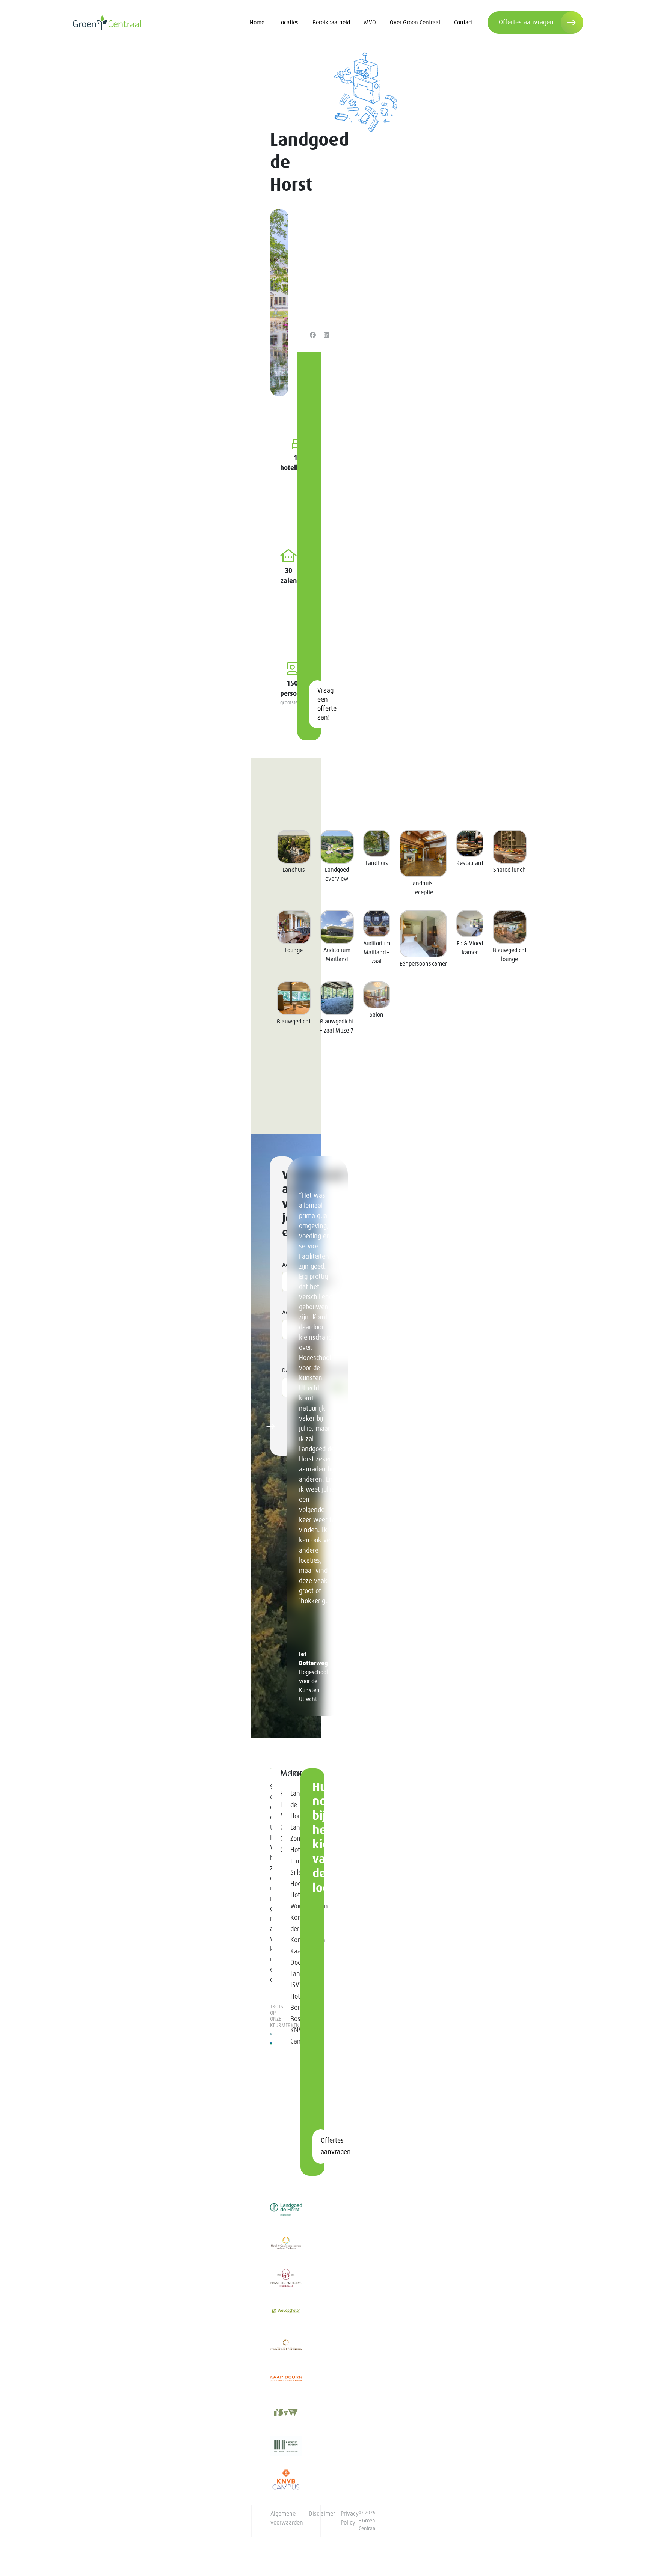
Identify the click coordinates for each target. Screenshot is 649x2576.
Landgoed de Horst (291, 1805)
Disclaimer (322, 2514)
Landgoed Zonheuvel (291, 1833)
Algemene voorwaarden (287, 2518)
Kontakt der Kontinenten (291, 1929)
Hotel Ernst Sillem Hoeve (291, 1867)
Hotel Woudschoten (291, 1901)
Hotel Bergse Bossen (291, 2008)
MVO (370, 23)
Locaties (288, 23)
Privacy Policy (350, 2518)
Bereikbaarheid (331, 23)
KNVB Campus (291, 2036)
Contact (463, 23)
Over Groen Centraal (415, 23)
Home (257, 23)
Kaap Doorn (291, 1957)
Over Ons (281, 1833)
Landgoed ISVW (291, 1980)
